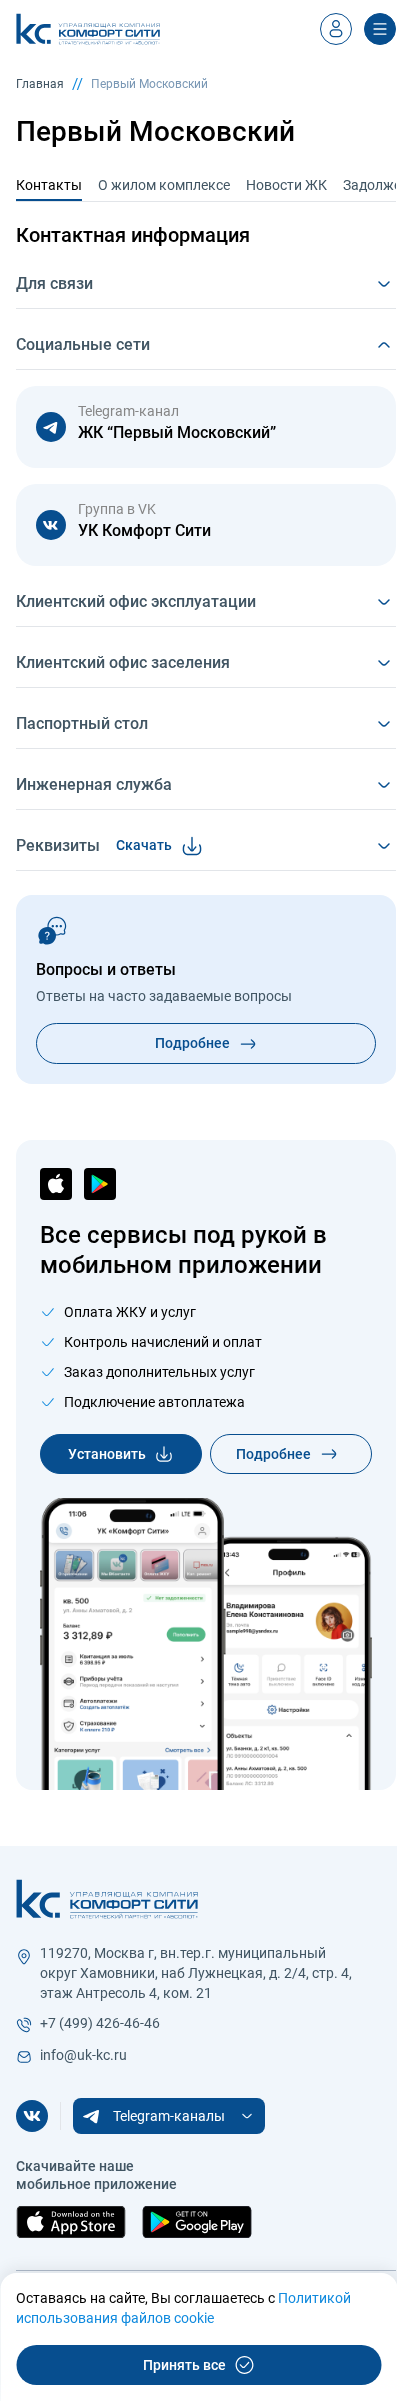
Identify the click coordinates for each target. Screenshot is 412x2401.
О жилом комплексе (164, 185)
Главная (40, 84)
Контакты (49, 185)
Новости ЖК (286, 185)
